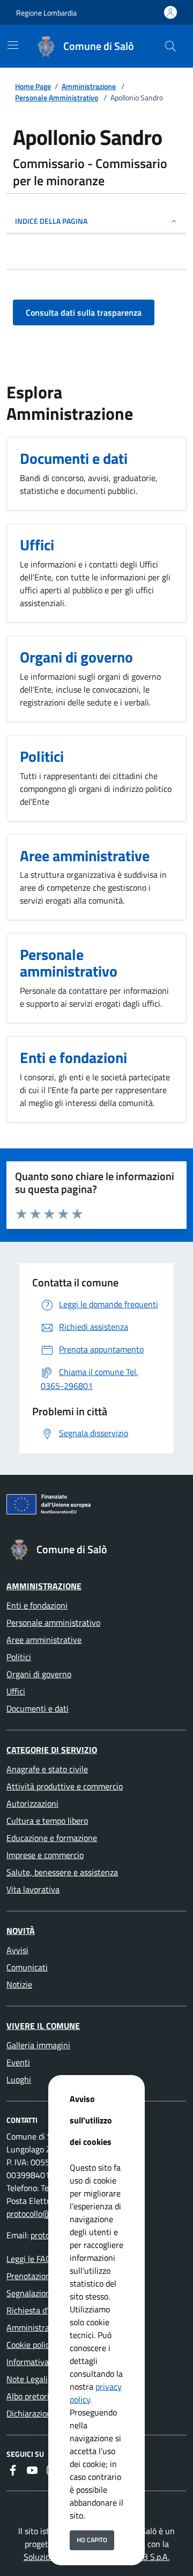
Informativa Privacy (42, 2362)
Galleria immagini (38, 2045)
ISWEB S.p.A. (146, 2557)
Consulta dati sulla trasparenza (84, 312)
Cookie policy (30, 2345)
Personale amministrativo (53, 1622)
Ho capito (92, 2540)
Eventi (18, 2062)
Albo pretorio (30, 2396)
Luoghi (19, 2079)
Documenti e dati (38, 1708)
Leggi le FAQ (29, 2259)
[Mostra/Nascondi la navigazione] (13, 45)
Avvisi (17, 1950)
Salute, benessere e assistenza (62, 1872)
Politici (19, 1657)
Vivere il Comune (43, 2026)
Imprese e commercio (45, 1855)
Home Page (33, 86)
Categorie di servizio (52, 1750)
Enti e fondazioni (37, 1605)
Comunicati (27, 1967)
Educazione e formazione (52, 1838)
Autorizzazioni (32, 1803)
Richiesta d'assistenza (46, 2310)
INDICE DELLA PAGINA (51, 221)
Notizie (19, 1984)
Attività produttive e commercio (65, 1786)
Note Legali (27, 2379)
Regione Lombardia (46, 13)
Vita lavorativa (33, 1889)
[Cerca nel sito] (170, 46)
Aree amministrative (44, 1640)
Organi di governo (39, 1674)
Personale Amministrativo (57, 97)
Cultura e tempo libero (47, 1821)
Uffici (16, 1691)
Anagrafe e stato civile (47, 1769)
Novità (21, 1931)
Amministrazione (89, 86)
